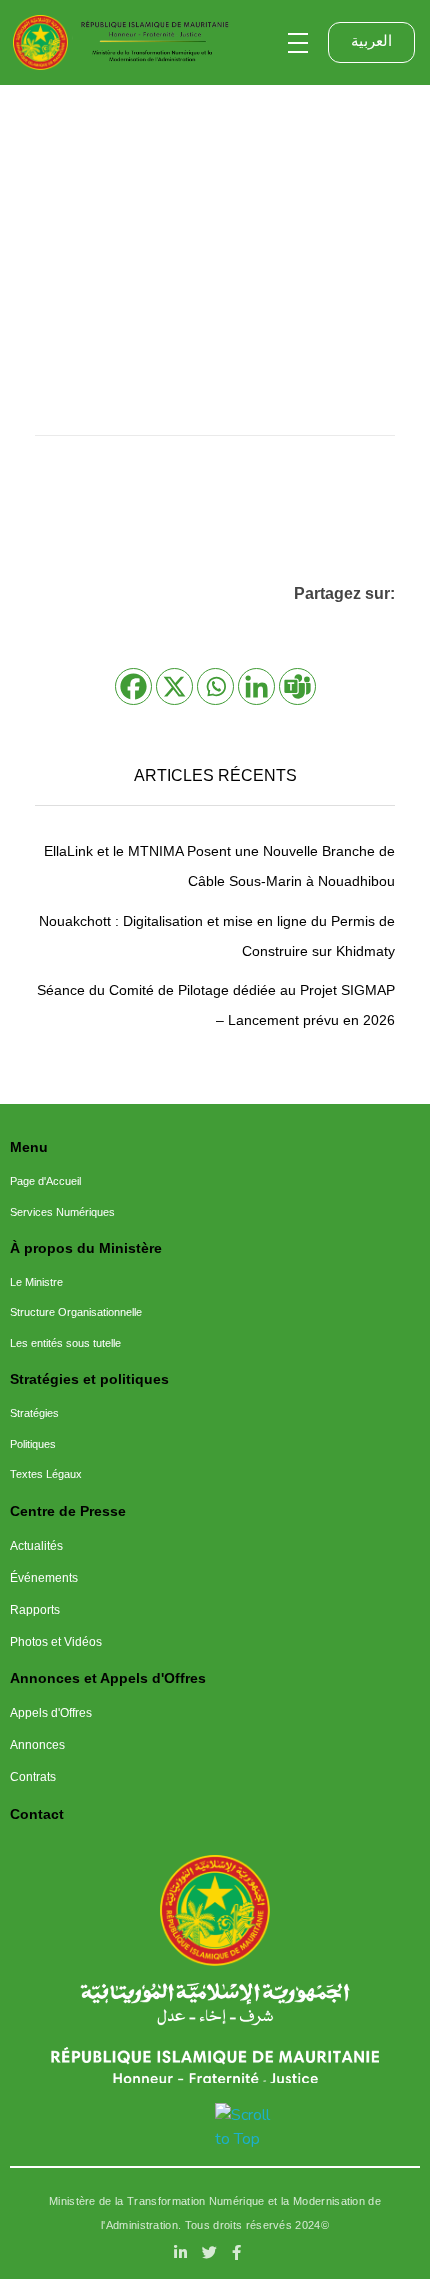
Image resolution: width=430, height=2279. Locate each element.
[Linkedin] (256, 686)
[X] (174, 686)
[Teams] (297, 686)
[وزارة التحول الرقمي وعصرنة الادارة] (215, 1910)
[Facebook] (133, 686)
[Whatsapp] (215, 686)
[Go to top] (243, 2127)
